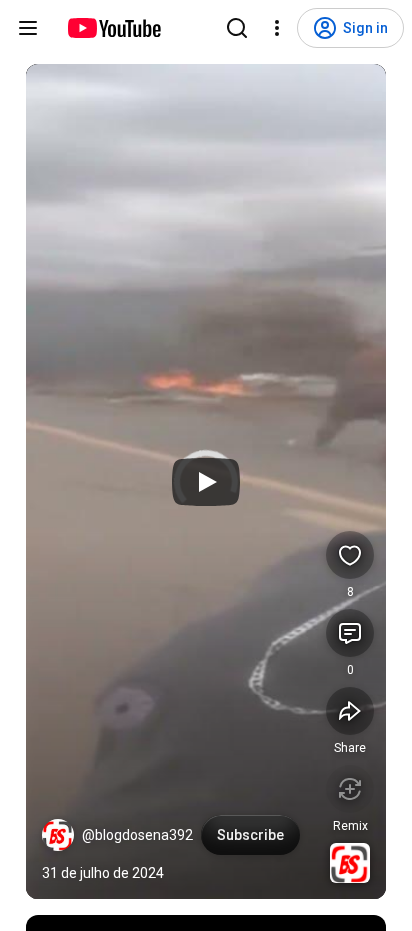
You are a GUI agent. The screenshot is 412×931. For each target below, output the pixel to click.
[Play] (206, 482)
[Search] (237, 28)
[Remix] (350, 789)
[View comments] (350, 633)
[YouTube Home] (113, 28)
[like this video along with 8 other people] (350, 555)
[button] (58, 835)
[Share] (350, 711)
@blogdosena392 (137, 835)
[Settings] (277, 28)
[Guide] (28, 28)
